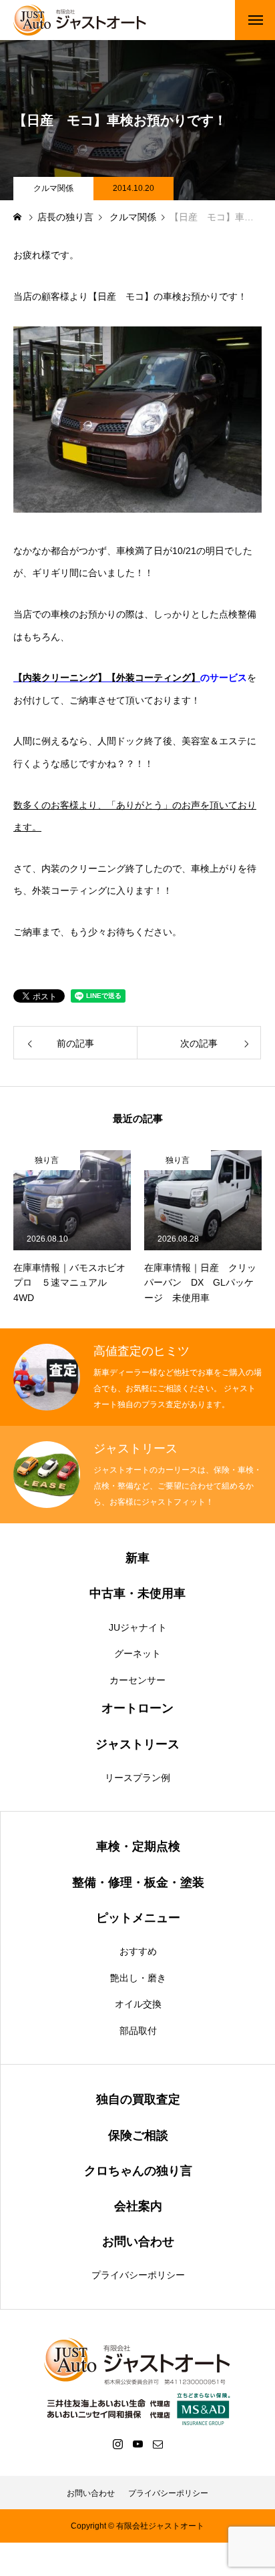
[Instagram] (117, 2444)
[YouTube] (137, 2444)
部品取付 (138, 2031)
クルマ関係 (53, 188)
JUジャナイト (138, 1627)
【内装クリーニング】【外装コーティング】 (107, 678)
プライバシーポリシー (138, 2275)
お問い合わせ (91, 2493)
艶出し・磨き (138, 1978)
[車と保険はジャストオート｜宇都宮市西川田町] (80, 20)
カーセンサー (137, 1680)
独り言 (47, 1160)
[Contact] (158, 2444)
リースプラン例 (137, 1778)
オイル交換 (138, 2004)
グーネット (137, 1653)
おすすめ (138, 1951)
